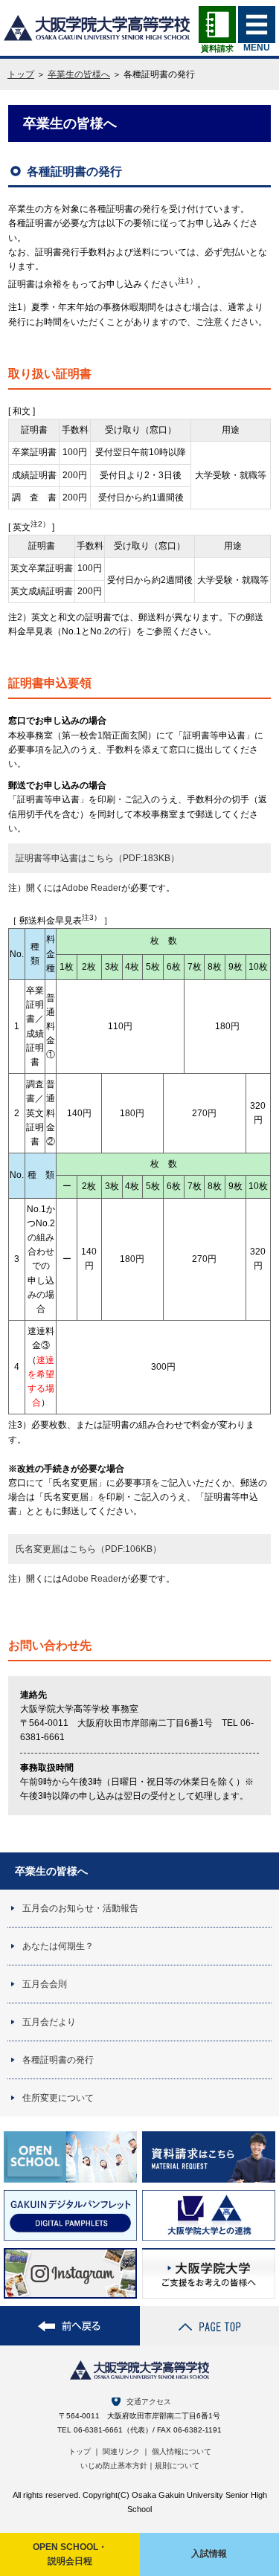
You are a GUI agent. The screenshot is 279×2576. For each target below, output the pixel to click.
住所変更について (58, 2098)
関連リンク (121, 2451)
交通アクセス (149, 2402)
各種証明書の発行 (58, 2060)
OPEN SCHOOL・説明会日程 (70, 2554)
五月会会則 (45, 1984)
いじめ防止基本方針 (114, 2466)
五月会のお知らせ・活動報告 (80, 1908)
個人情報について (182, 2451)
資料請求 (217, 48)
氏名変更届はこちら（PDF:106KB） (89, 1549)
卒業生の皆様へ (79, 74)
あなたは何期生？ (58, 1946)
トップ (21, 74)
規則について (177, 2466)
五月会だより (49, 2022)
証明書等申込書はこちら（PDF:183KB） (97, 858)
